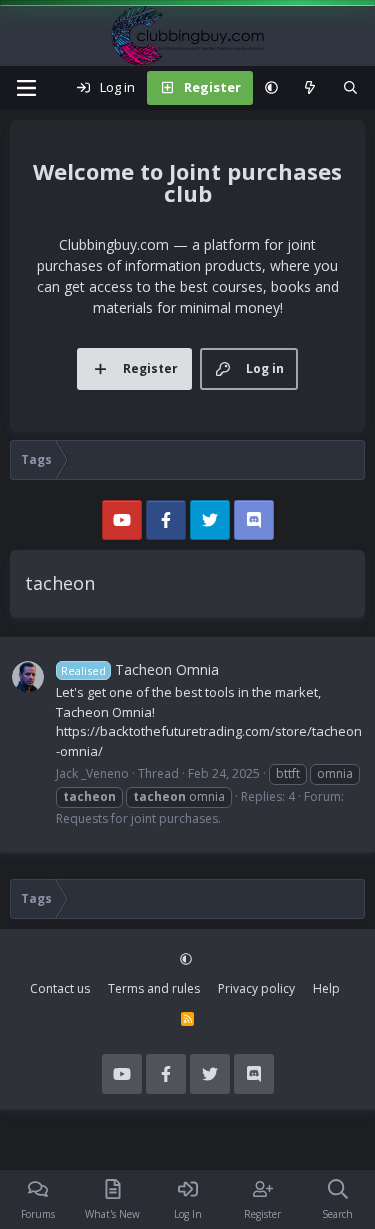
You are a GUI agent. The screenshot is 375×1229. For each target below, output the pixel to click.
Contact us (60, 988)
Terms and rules (154, 988)
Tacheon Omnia (140, 669)
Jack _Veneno (92, 773)
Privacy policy (256, 988)
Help (326, 988)
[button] (271, 88)
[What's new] (310, 88)
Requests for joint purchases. (138, 818)
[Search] (350, 88)
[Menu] (26, 88)
